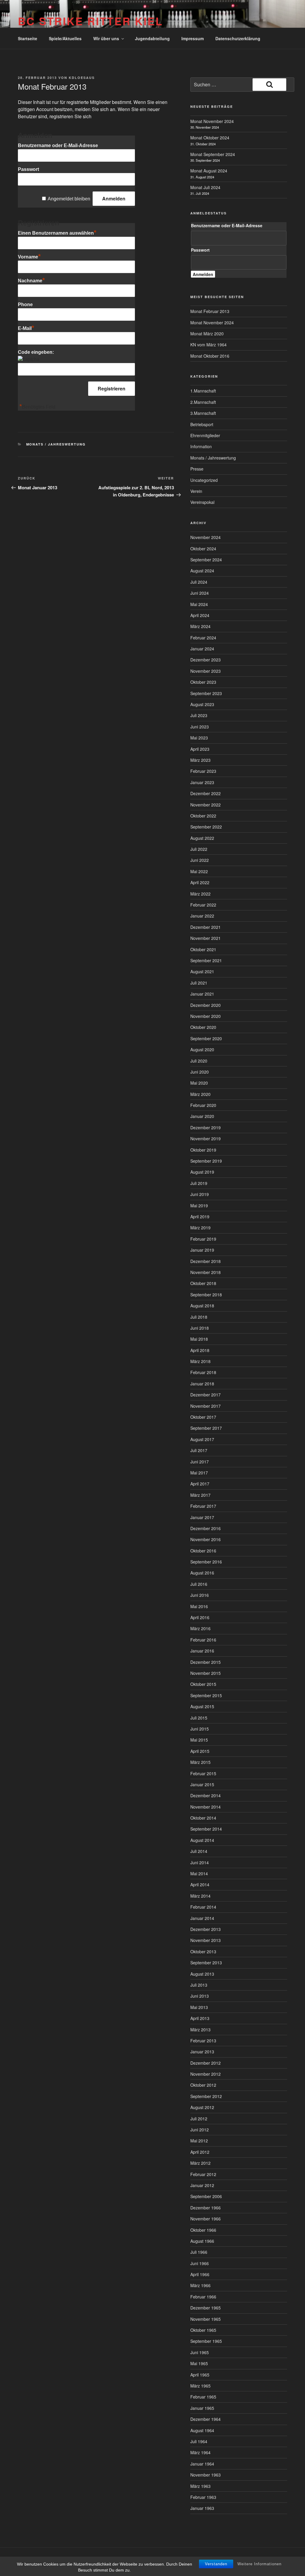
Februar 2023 (203, 771)
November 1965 (206, 2319)
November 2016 (206, 1539)
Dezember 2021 (206, 927)
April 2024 (200, 615)
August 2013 (202, 1974)
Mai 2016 (199, 1606)
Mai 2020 (199, 1083)
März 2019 (200, 1228)
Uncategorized (204, 480)
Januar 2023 (202, 782)
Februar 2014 (203, 1907)
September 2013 (206, 1963)
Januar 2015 (202, 1784)
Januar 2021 (202, 994)
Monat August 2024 (209, 171)
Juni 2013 (200, 1996)
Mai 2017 (199, 1473)
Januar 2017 (202, 1517)
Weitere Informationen (259, 2564)
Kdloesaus (82, 78)
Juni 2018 (200, 1328)
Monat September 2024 (213, 154)
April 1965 (200, 2375)
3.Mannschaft (203, 413)
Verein (196, 491)
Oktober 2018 (203, 1283)
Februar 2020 (203, 1105)
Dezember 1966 (206, 2208)
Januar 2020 (202, 1116)
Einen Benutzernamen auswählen (57, 233)
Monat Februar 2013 (210, 311)
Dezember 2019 (206, 1127)
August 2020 (202, 1049)
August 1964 (202, 2430)
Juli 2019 (199, 1183)
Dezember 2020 (206, 1005)
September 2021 (206, 960)
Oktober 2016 (203, 1551)
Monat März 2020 (207, 334)
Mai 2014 (199, 1873)
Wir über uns (106, 38)
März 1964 (200, 2452)
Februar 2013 (203, 2041)
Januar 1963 (202, 2508)
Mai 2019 (199, 1206)
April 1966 (200, 2274)
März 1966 (200, 2285)
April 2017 (200, 1484)
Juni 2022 (200, 860)
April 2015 (200, 1751)
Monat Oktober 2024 (210, 138)
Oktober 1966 (203, 2230)
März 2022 (200, 894)
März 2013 (200, 2030)
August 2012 (202, 2107)
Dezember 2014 (206, 1795)
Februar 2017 (203, 1506)
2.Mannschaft (203, 402)
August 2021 (202, 971)
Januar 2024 (202, 649)
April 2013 (200, 2018)
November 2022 (206, 805)
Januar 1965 (202, 2408)
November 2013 (206, 1940)
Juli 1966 (199, 2252)
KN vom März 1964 (208, 345)
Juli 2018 (199, 1317)
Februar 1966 (203, 2297)
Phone (25, 305)
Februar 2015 (203, 1773)
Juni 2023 (200, 727)
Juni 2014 (200, 1862)
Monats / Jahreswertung (56, 444)
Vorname (29, 257)
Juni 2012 (200, 2130)
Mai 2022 (199, 871)
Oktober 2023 (203, 682)
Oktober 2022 (203, 816)
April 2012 (200, 2152)
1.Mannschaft (203, 391)
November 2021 (206, 938)
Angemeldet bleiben (69, 199)
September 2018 (206, 1295)
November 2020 (206, 1016)
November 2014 (206, 1807)
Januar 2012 (202, 2185)
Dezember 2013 (206, 1929)
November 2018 (206, 1272)
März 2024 (200, 626)
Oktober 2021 (203, 949)
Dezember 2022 (206, 793)
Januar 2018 (202, 1384)
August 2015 (202, 1706)
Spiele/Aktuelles (65, 38)
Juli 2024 (199, 582)
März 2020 (200, 1094)
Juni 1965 (200, 2352)
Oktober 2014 (203, 1818)
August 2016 (202, 1573)
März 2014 (200, 1896)
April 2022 (200, 882)
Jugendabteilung (152, 38)
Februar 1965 (203, 2397)
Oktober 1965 (203, 2330)
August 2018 (202, 1306)
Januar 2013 (202, 2052)
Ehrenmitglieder (205, 435)
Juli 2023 (199, 715)
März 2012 (200, 2163)
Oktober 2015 (203, 1684)
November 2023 (206, 671)
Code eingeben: (36, 352)
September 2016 (206, 1562)
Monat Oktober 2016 (210, 356)
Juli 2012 (199, 2119)
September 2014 (206, 1829)
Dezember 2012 (206, 2063)
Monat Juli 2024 (205, 187)
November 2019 (206, 1139)
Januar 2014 (202, 1918)
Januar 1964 (202, 2464)
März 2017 (200, 1495)
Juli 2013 (199, 1985)
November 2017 (206, 1406)
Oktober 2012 (203, 2085)
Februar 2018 (203, 1372)
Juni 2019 (200, 1194)
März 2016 (200, 1628)
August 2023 (202, 704)
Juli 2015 (199, 1718)
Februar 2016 (203, 1640)
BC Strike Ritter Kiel (90, 21)
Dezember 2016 (206, 1528)
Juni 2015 (200, 1729)
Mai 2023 (199, 738)
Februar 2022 (203, 905)
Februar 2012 (203, 2174)
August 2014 (202, 1840)
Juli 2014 (199, 1851)
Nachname (31, 281)
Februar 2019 (203, 1239)
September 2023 (206, 693)
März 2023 (200, 760)
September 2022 (206, 827)
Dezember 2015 (206, 1662)
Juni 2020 (200, 1072)
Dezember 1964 (206, 2419)
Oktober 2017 (203, 1417)
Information (201, 446)
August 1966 (202, 2241)
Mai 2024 (199, 604)
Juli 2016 (199, 1584)
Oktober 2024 (203, 549)
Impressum (193, 38)
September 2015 (206, 1695)
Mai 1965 (199, 2363)
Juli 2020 (199, 1061)
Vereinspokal (202, 502)
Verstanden (216, 2564)
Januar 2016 (202, 1651)
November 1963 (206, 2475)
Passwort (28, 169)
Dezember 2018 (206, 1261)
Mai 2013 (199, 2007)
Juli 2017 (199, 1450)
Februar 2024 (203, 638)
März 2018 (200, 1361)
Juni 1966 (200, 2263)
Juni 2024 (200, 593)
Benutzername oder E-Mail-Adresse (58, 145)
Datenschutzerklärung (238, 38)
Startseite (28, 38)
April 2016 (200, 1617)
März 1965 (200, 2386)
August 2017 (202, 1439)
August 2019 (202, 1172)
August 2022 (202, 838)
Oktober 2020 (203, 1027)
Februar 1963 (203, 2497)
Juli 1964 (199, 2441)
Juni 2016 (200, 1595)
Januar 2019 (202, 1250)
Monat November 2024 (212, 121)
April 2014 (200, 1885)
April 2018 (200, 1350)
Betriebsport (202, 424)
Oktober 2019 (203, 1150)
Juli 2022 (199, 849)
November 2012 (206, 2074)
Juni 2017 (200, 1462)
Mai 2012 (199, 2141)
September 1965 (206, 2341)
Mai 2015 (199, 1740)
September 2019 (206, 1161)
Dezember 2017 (206, 1395)
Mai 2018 (199, 1339)
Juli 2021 (199, 983)
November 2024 (206, 537)
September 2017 (206, 1428)
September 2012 (206, 2096)
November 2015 (206, 1673)
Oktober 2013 (203, 1952)
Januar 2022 (202, 916)
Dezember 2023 (206, 660)
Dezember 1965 (206, 2308)
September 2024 (206, 560)
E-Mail (26, 328)
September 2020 (206, 1038)
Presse (197, 469)
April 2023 (200, 749)
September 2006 (206, 2196)
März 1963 (200, 2486)
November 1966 (206, 2219)
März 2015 (200, 1762)
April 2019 (200, 1217)
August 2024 (202, 571)
